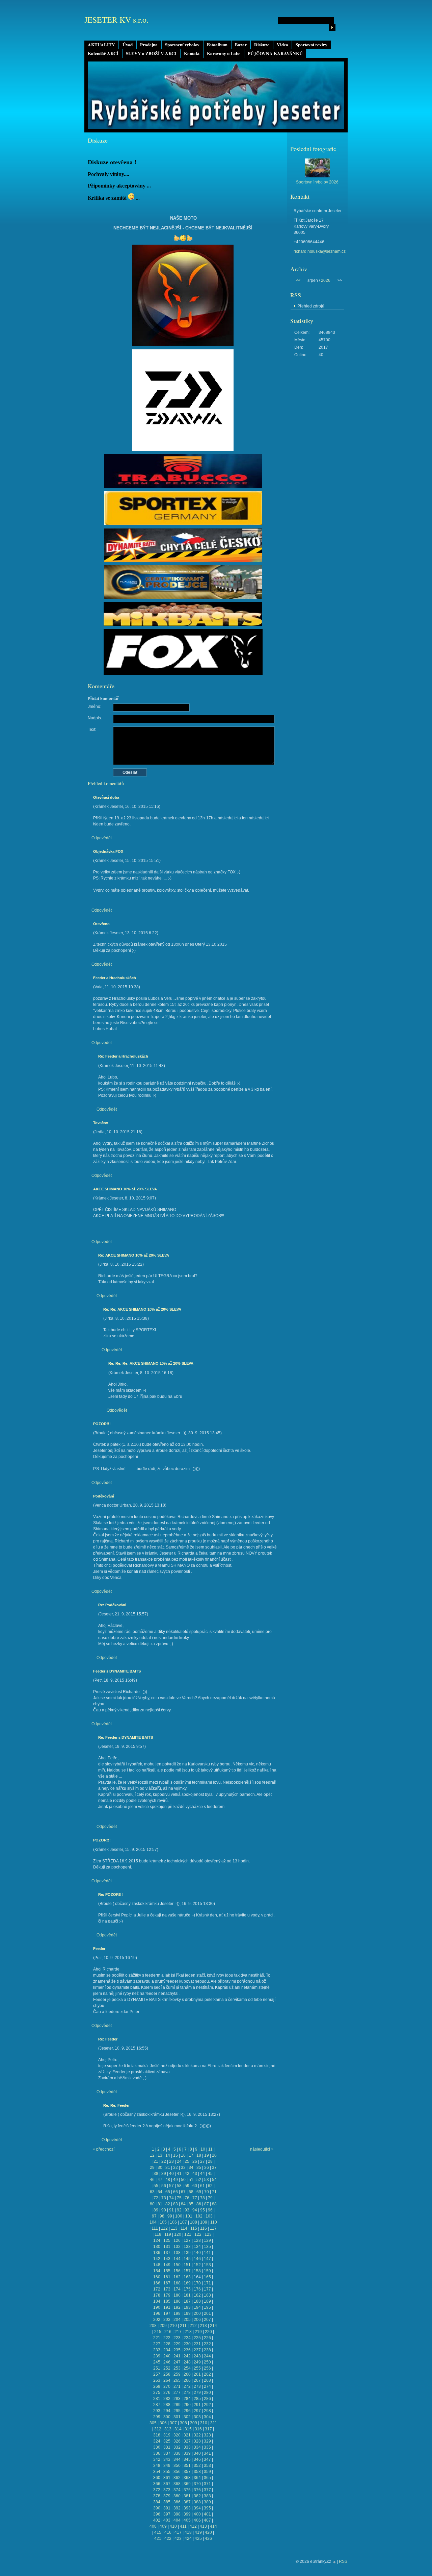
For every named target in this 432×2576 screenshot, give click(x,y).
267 (197, 2380)
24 (179, 2161)
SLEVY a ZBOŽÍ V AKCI (151, 53)
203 (167, 2320)
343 (167, 2459)
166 (157, 2283)
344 (177, 2459)
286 (207, 2399)
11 (210, 2149)
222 (167, 2338)
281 (157, 2399)
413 (203, 2526)
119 (168, 2234)
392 (177, 2508)
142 (157, 2259)
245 (157, 2362)
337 (167, 2453)
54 (214, 2180)
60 (195, 2186)
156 (177, 2271)
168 (177, 2283)
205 (187, 2320)
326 (177, 2441)
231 (197, 2344)
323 (207, 2435)
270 (167, 2386)
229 (177, 2344)
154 (157, 2271)
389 (207, 2502)
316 (198, 2429)
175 (187, 2289)
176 (197, 2289)
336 (157, 2453)
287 (157, 2405)
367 (167, 2484)
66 (175, 2192)
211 (183, 2326)
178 (157, 2295)
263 (157, 2380)
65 (168, 2192)
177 (207, 2289)
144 (177, 2259)
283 (177, 2399)
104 (153, 2222)
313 (168, 2429)
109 (204, 2222)
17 (191, 2155)
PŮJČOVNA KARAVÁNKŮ (275, 53)
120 (178, 2234)
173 (167, 2289)
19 (207, 2155)
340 (197, 2453)
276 (167, 2393)
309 (194, 2423)
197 (167, 2313)
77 (195, 2198)
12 (152, 2155)
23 (171, 2161)
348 (157, 2466)
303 (197, 2417)
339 (187, 2453)
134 (197, 2247)
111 (155, 2228)
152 (197, 2265)
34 (191, 2168)
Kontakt (192, 53)
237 (197, 2350)
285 (197, 2399)
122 (198, 2234)
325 (167, 2441)
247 (177, 2362)
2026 (326, 280)
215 (158, 2332)
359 (207, 2472)
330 (157, 2447)
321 (187, 2435)
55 (156, 2186)
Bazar (241, 45)
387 (187, 2502)
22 (164, 2161)
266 (187, 2380)
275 (157, 2393)
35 (199, 2168)
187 (187, 2301)
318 (157, 2435)
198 (177, 2313)
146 (197, 2259)
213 (203, 2326)
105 (163, 2222)
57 (171, 2186)
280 (207, 2393)
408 (153, 2526)
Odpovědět (102, 838)
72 (156, 2198)
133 (187, 2247)
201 (207, 2313)
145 (187, 2259)
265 (177, 2380)
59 (187, 2186)
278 (187, 2393)
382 (197, 2496)
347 (207, 2459)
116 (204, 2228)
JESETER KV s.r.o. (116, 20)
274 (207, 2386)
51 (191, 2180)
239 (157, 2356)
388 (197, 2502)
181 (187, 2295)
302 (187, 2417)
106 (173, 2222)
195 (207, 2307)
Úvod (128, 45)
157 (187, 2271)
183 (207, 2295)
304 (207, 2417)
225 (197, 2338)
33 (183, 2168)
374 (177, 2490)
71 (214, 2192)
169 (187, 2283)
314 (178, 2429)
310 (204, 2423)
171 (207, 2283)
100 (179, 2216)
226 (207, 2338)
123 (208, 2234)
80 (152, 2204)
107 (183, 2222)
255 (197, 2368)
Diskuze (262, 45)
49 (175, 2180)
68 (191, 2192)
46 (152, 2180)
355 (167, 2472)
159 (207, 2271)
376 (197, 2490)
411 (183, 2526)
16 (183, 2155)
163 (187, 2277)
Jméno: (94, 707)
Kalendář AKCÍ (103, 53)
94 (195, 2210)
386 (177, 2502)
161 (167, 2277)
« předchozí (104, 2149)
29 (152, 2168)
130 (157, 2247)
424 (188, 2538)
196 (157, 2313)
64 (160, 2192)
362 (177, 2478)
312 (158, 2429)
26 (195, 2161)
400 (197, 2514)
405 (187, 2520)
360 (157, 2478)
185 (167, 2301)
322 (197, 2435)
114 (184, 2228)
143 (167, 2259)
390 (157, 2508)
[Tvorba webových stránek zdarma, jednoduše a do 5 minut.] (334, 2562)
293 (157, 2411)
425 (198, 2538)
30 (160, 2168)
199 (187, 2313)
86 (199, 2204)
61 (202, 2186)
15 (175, 2155)
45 (210, 2174)
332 (177, 2447)
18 (199, 2155)
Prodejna (149, 45)
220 (208, 2332)
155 (167, 2271)
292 (207, 2405)
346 (197, 2459)
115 (194, 2228)
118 (158, 2234)
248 (187, 2362)
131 (167, 2247)
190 (157, 2307)
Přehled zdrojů (311, 306)
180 (177, 2295)
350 (177, 2466)
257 (157, 2374)
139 (187, 2253)
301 (177, 2417)
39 (164, 2174)
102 (199, 2216)
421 (158, 2538)
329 (207, 2441)
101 (189, 2216)
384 (157, 2502)
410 (173, 2526)
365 (207, 2478)
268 (207, 2380)
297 (197, 2411)
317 (208, 2429)
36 (207, 2168)
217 (178, 2332)
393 (187, 2508)
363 (187, 2478)
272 (187, 2386)
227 (157, 2344)
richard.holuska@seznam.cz (320, 251)
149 (167, 2265)
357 (187, 2472)
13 (160, 2155)
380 (177, 2496)
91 (171, 2210)
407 (207, 2520)
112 (164, 2228)
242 (187, 2356)
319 (167, 2435)
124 (157, 2240)
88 (214, 2204)
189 (207, 2301)
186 (177, 2301)
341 (207, 2453)
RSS (343, 2561)
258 (167, 2374)
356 (177, 2472)
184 (157, 2301)
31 (168, 2168)
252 (167, 2368)
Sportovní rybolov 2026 (317, 182)
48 (168, 2180)
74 (171, 2198)
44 (202, 2174)
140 (197, 2253)
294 (167, 2411)
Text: (92, 729)
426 (208, 2538)
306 (163, 2423)
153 (207, 2265)
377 (207, 2490)
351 (187, 2466)
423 (178, 2538)
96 (210, 2210)
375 (187, 2490)
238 (207, 2350)
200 (197, 2313)
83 (175, 2204)
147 (207, 2259)
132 (177, 2247)
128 (197, 2240)
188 (197, 2301)
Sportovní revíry (312, 45)
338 (177, 2453)
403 (167, 2520)
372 (157, 2490)
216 (168, 2332)
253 (177, 2368)
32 (175, 2168)
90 (164, 2210)
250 (207, 2362)
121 (188, 2234)
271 (177, 2386)
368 (177, 2484)
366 (157, 2484)
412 (193, 2526)
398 (177, 2514)
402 (157, 2520)
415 (158, 2532)
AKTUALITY (101, 45)
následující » (262, 2149)
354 (157, 2472)
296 (187, 2411)
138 (177, 2253)
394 (197, 2508)
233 (157, 2350)
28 (210, 2161)
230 (187, 2344)
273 (197, 2386)
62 (210, 2186)
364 (197, 2478)
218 (188, 2332)
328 (197, 2441)
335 (207, 2447)
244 (207, 2356)
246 (167, 2362)
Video (282, 45)
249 (197, 2362)
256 (207, 2368)
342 (157, 2459)
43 (195, 2174)
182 (197, 2295)
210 (173, 2326)
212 (193, 2326)
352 (197, 2466)
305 (153, 2423)
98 (162, 2216)
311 (214, 2423)
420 (208, 2532)
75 (179, 2198)
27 (202, 2161)
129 (207, 2240)
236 (187, 2350)
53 (207, 2180)
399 (187, 2514)
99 (170, 2216)
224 (187, 2338)
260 (187, 2374)
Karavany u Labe (224, 53)
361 (167, 2478)
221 (157, 2338)
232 (207, 2344)
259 (177, 2374)
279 (197, 2393)
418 (188, 2532)
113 (174, 2228)
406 (197, 2520)
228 (167, 2344)
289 (177, 2405)
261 (197, 2374)
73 (164, 2198)
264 (167, 2380)
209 (163, 2326)
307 (173, 2423)
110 (214, 2222)
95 (202, 2210)
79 (210, 2198)
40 (171, 2174)
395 (207, 2508)
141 (207, 2253)
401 (207, 2514)
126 (177, 2240)
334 (197, 2447)
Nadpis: (95, 718)
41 (179, 2174)
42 (187, 2174)
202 (157, 2320)
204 (177, 2320)
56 (164, 2186)
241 (177, 2356)
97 (154, 2216)
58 (179, 2186)
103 (209, 2216)
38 (156, 2174)
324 (157, 2441)
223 (177, 2338)
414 (213, 2526)
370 (197, 2484)
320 (177, 2435)
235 (177, 2350)
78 (202, 2198)
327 (187, 2441)
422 (168, 2538)
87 (207, 2204)
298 (207, 2411)
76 (187, 2198)
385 (167, 2502)
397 (167, 2514)
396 (157, 2514)
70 (207, 2192)
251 (157, 2368)
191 (167, 2307)
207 (207, 2320)
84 (183, 2204)
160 (157, 2277)
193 (187, 2307)
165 (207, 2277)
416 (168, 2532)
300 (167, 2417)
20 (214, 2155)
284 (187, 2399)
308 (183, 2423)
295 (177, 2411)
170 (197, 2283)
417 (178, 2532)
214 (213, 2326)
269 (157, 2386)
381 (187, 2496)
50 (183, 2180)
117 (213, 2228)
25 (187, 2161)
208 (153, 2326)
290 (187, 2405)
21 (156, 2161)
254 (187, 2368)
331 (167, 2447)
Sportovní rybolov (182, 45)
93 (187, 2210)
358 (197, 2472)
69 (199, 2192)
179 (167, 2295)
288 (167, 2405)
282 (167, 2399)
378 (157, 2496)
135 (207, 2247)
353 (207, 2466)
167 (167, 2283)
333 (187, 2447)
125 (167, 2240)
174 (177, 2289)
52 (199, 2180)
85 (191, 2204)
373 (167, 2490)
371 (207, 2484)
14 (168, 2155)
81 (160, 2204)
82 (168, 2204)
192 (177, 2307)
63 (152, 2192)
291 (197, 2405)
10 (203, 2149)
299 (157, 2417)
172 (157, 2289)
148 (157, 2265)
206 (197, 2320)
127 (187, 2240)
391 (167, 2508)
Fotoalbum (217, 45)
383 (207, 2496)
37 (214, 2168)
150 (177, 2265)
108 (194, 2222)
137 (167, 2253)
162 (177, 2277)
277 (177, 2393)
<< (298, 280)
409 (163, 2526)
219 (198, 2332)
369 (187, 2484)
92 (179, 2210)
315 (188, 2429)
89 (156, 2210)
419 (198, 2532)
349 (167, 2466)
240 (167, 2356)
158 (197, 2271)
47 (160, 2180)
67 (183, 2192)
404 (177, 2520)
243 (197, 2356)
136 (157, 2253)
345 (187, 2459)
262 (207, 2374)
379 (167, 2496)
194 (197, 2307)
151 (187, 2265)
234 (167, 2350)
